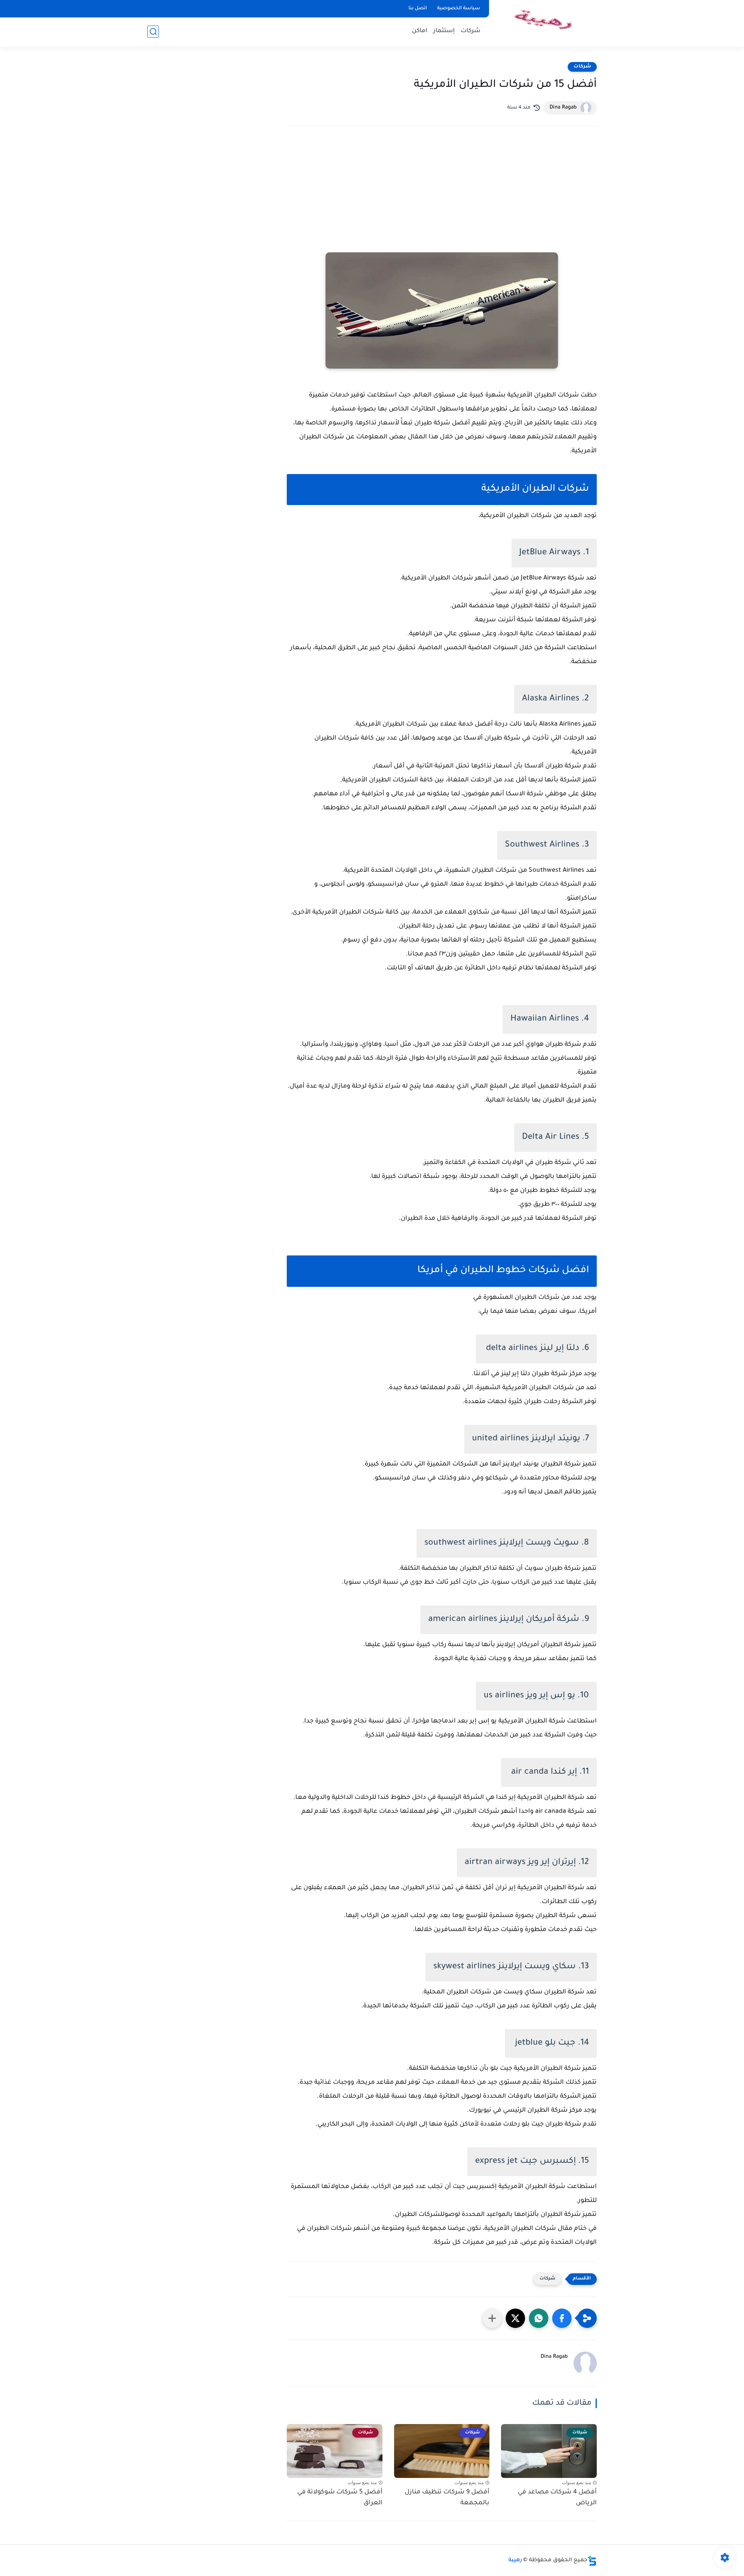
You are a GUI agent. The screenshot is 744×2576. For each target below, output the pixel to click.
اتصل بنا (418, 9)
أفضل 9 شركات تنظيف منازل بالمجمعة (447, 2498)
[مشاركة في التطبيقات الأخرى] (492, 2318)
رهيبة (515, 2560)
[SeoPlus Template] (592, 2561)
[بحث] (153, 32)
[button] (562, 2318)
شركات (471, 31)
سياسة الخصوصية (459, 9)
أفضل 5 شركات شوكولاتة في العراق (340, 2498)
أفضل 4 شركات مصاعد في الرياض (557, 2498)
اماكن (420, 31)
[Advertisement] (442, 200)
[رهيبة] (544, 23)
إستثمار (444, 31)
